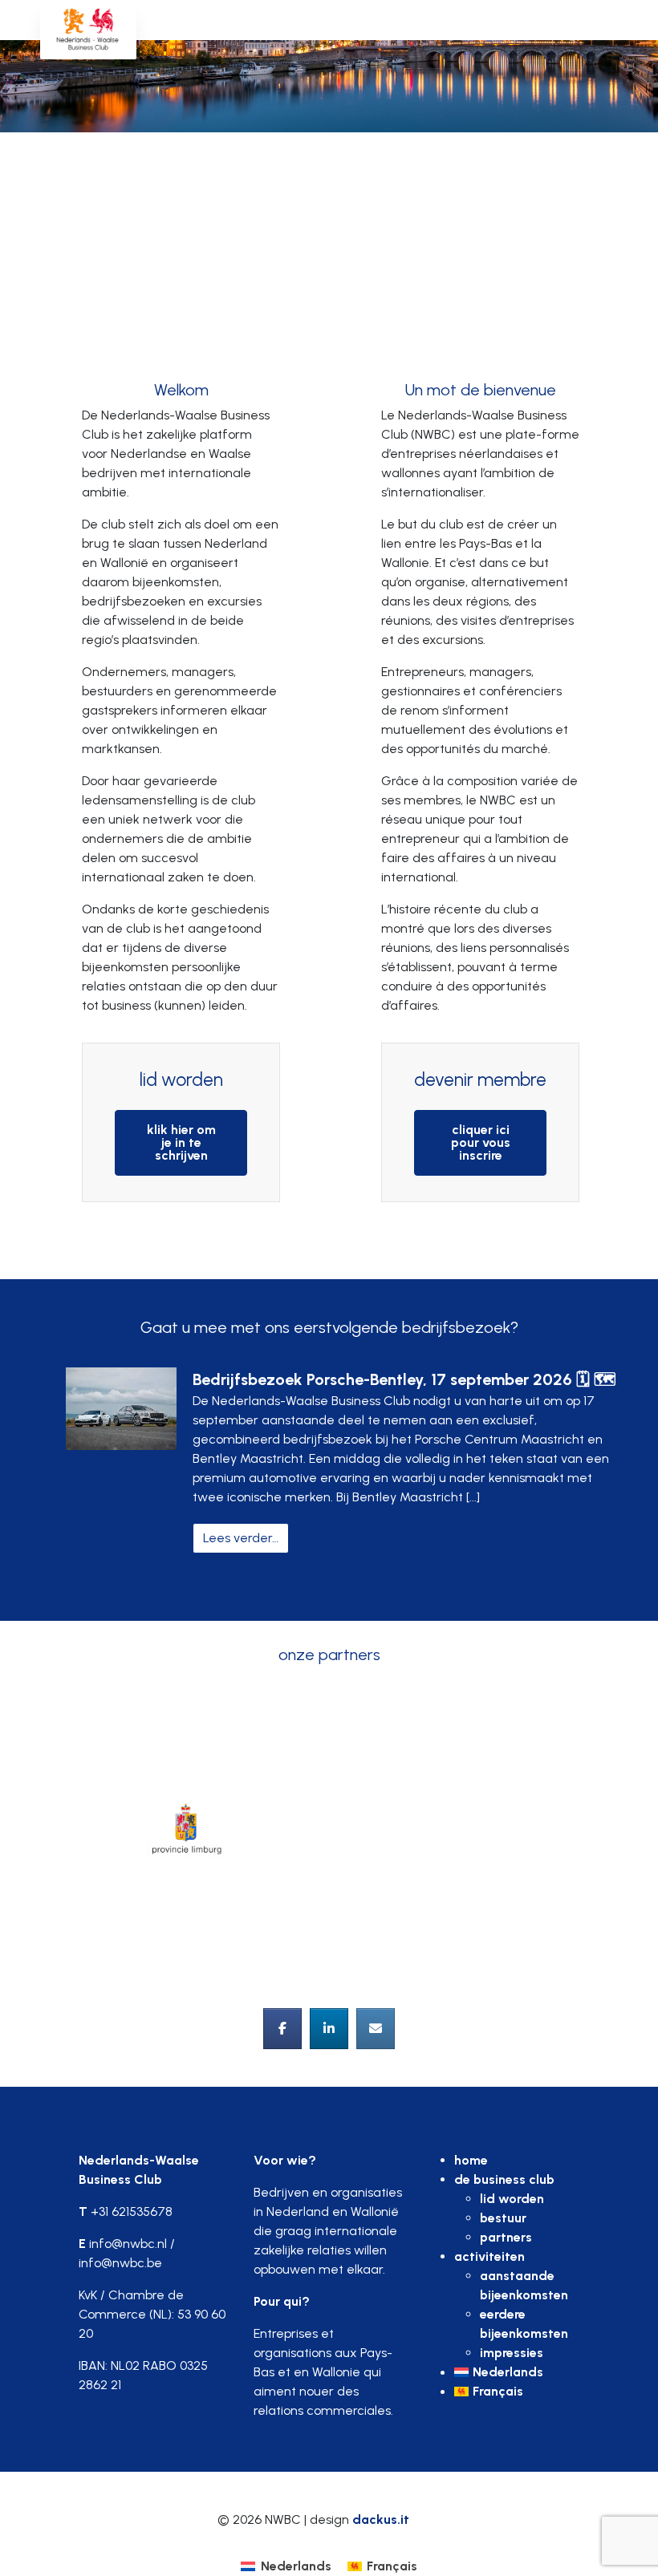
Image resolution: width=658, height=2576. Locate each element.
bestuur (503, 2218)
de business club (504, 2179)
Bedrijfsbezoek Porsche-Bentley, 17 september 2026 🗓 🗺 (404, 1379)
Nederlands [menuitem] (296, 2566)
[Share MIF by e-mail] (376, 2029)
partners (506, 2237)
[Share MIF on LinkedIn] (329, 2029)
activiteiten (489, 2256)
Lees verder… (246, 1537)
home (471, 2160)
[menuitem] (517, 2372)
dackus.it (381, 2519)
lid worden (512, 2199)
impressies (512, 2353)
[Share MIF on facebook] (282, 2029)
